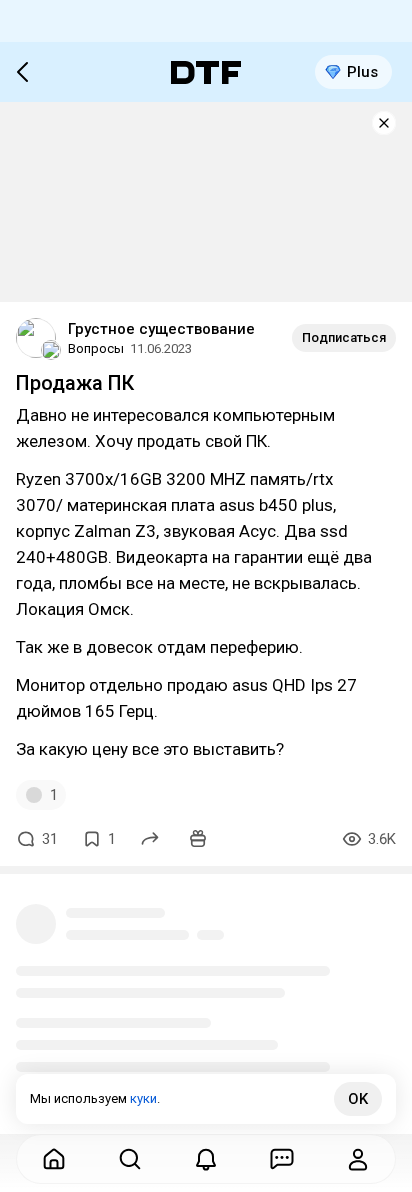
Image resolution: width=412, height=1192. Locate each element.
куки (143, 1098)
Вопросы (96, 348)
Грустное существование (161, 329)
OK (358, 1099)
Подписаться (344, 337)
